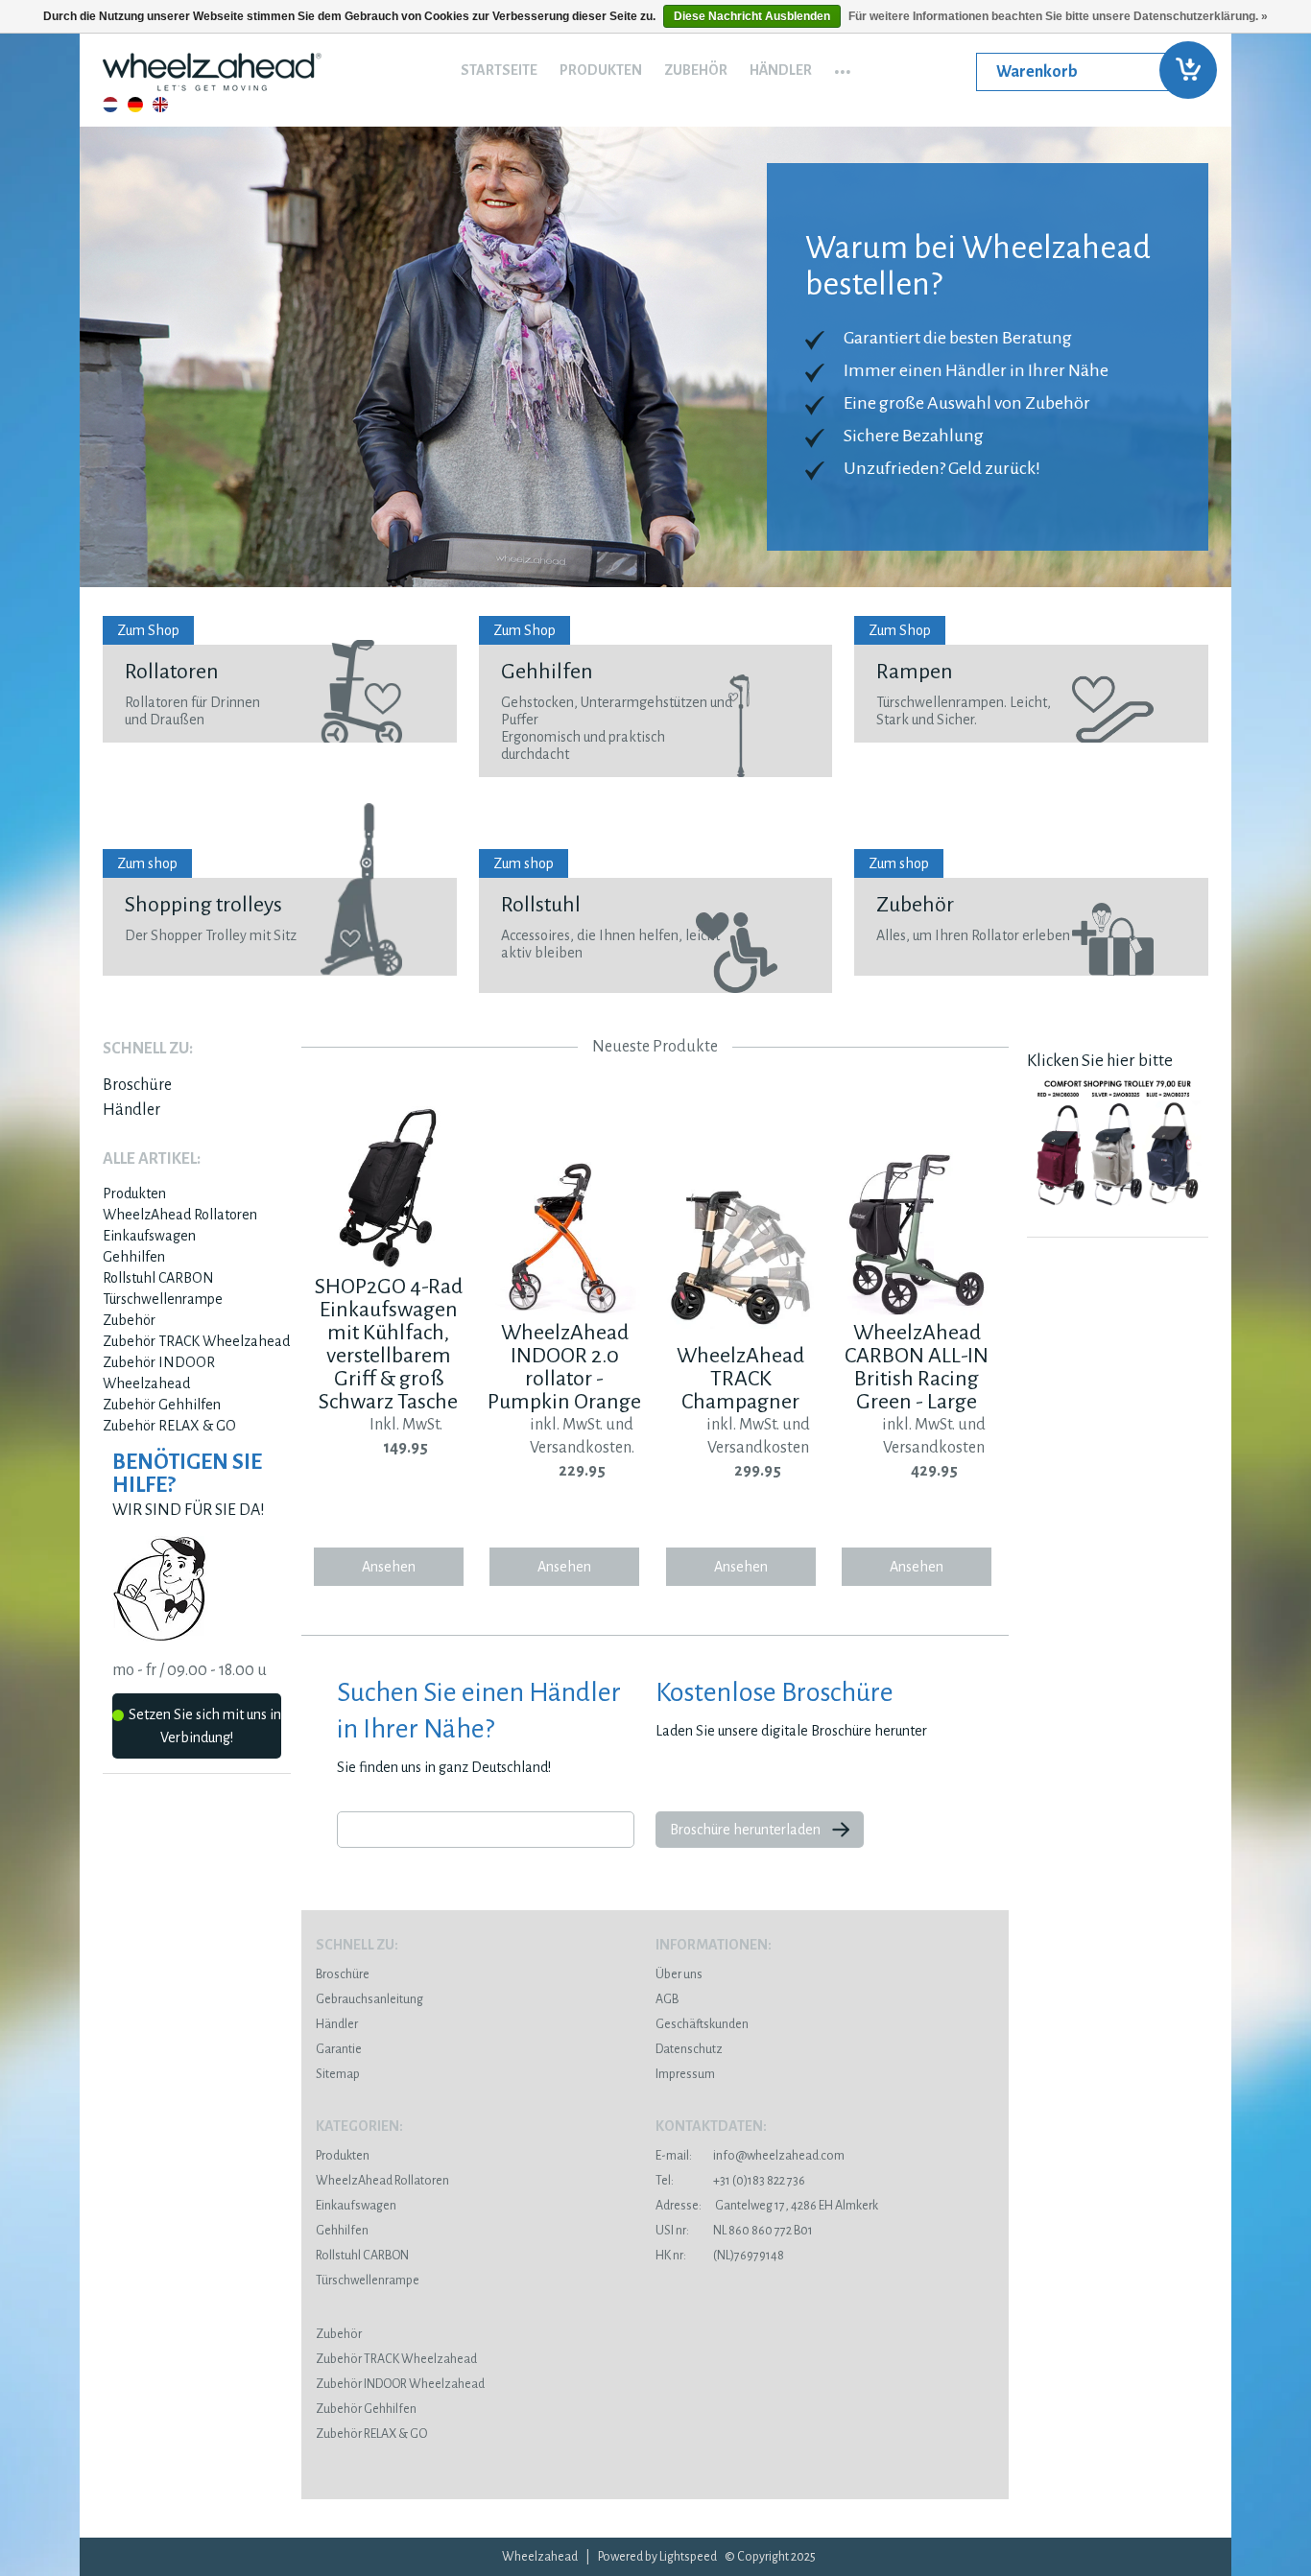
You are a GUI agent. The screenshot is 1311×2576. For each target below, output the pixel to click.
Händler (781, 70)
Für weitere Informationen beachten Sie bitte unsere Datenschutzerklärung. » (1058, 16)
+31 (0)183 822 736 (730, 2181)
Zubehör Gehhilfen (162, 1405)
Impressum (685, 2074)
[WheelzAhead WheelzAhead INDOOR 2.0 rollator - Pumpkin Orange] (564, 1311)
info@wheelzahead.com (779, 2156)
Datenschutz (689, 2049)
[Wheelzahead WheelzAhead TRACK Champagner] (741, 1334)
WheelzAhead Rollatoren (180, 1215)
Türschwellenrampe (163, 1299)
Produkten (601, 70)
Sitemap (338, 2074)
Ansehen (389, 1567)
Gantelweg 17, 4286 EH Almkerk (767, 2206)
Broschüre (137, 1085)
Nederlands (110, 105)
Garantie (339, 2049)
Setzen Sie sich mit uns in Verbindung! (205, 1726)
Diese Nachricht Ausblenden (752, 16)
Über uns (679, 1974)
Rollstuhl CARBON (158, 1278)
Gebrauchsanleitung (369, 1999)
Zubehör (696, 70)
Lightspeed (688, 2557)
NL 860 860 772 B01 (734, 2231)
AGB (667, 1999)
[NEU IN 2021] (1118, 1212)
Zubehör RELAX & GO (169, 1426)
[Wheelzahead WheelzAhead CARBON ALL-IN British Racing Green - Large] (917, 1311)
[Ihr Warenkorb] (1092, 72)
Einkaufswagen (149, 1236)
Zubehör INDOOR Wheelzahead (400, 2384)
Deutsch (135, 105)
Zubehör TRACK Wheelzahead (196, 1341)
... (843, 65)
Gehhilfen (134, 1257)
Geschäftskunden (702, 2024)
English (160, 105)
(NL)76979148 (720, 2256)
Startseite (499, 70)
